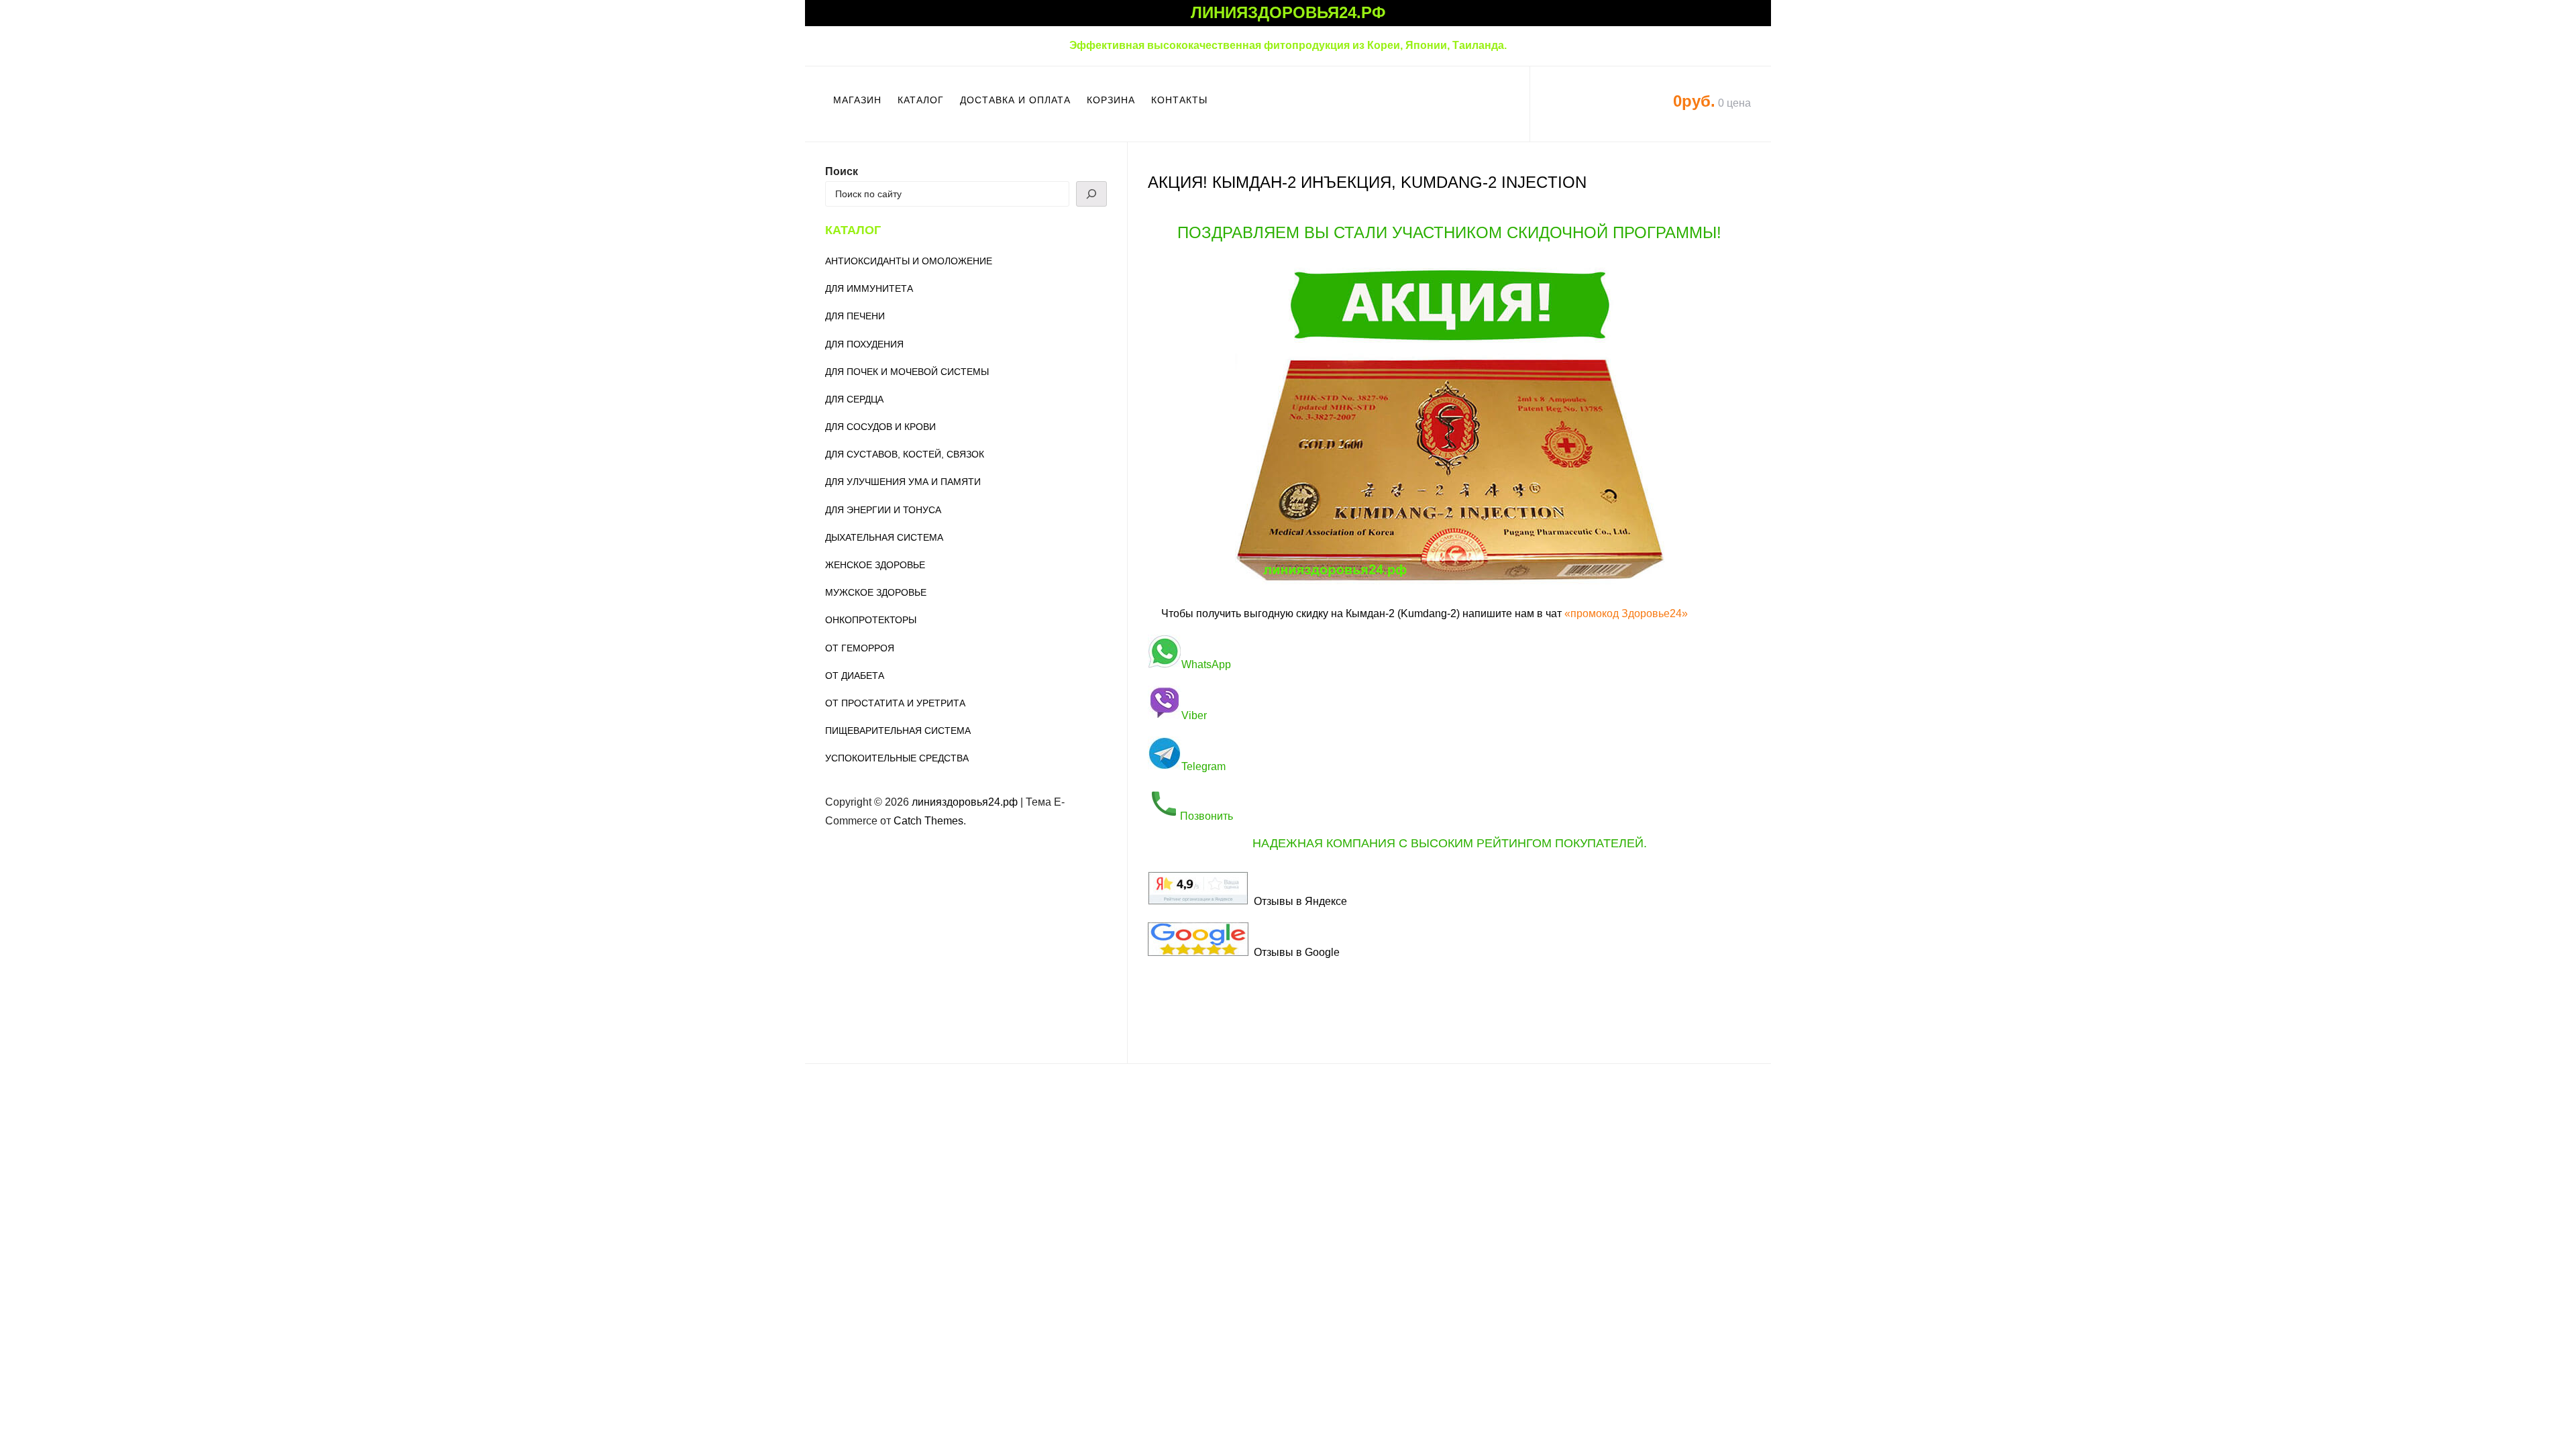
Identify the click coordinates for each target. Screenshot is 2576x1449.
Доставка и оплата (1015, 100)
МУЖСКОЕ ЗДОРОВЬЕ (876, 592)
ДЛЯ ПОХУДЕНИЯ (864, 344)
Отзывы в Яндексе (1298, 901)
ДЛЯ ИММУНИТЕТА (869, 288)
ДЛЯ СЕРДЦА (854, 399)
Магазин (857, 100)
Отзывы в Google (1294, 952)
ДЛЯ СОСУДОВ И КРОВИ (880, 427)
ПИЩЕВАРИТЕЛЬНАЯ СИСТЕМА (898, 731)
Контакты (1179, 100)
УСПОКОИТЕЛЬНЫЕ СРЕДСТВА (897, 758)
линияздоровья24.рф (1288, 12)
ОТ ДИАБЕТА (855, 676)
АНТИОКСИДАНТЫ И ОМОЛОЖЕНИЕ (909, 261)
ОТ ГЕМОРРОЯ (860, 648)
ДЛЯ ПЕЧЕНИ (855, 316)
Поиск (842, 171)
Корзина (1111, 100)
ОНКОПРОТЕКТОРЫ (871, 620)
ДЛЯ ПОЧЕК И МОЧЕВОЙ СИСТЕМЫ (907, 372)
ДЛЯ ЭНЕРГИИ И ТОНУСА (883, 510)
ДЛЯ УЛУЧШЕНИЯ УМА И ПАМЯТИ (903, 482)
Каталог (921, 100)
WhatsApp (1206, 664)
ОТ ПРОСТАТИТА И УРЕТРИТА (895, 703)
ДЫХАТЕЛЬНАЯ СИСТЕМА (884, 537)
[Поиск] (1091, 194)
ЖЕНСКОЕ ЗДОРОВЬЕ (875, 565)
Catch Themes (928, 821)
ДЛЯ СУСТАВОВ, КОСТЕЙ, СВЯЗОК (905, 454)
